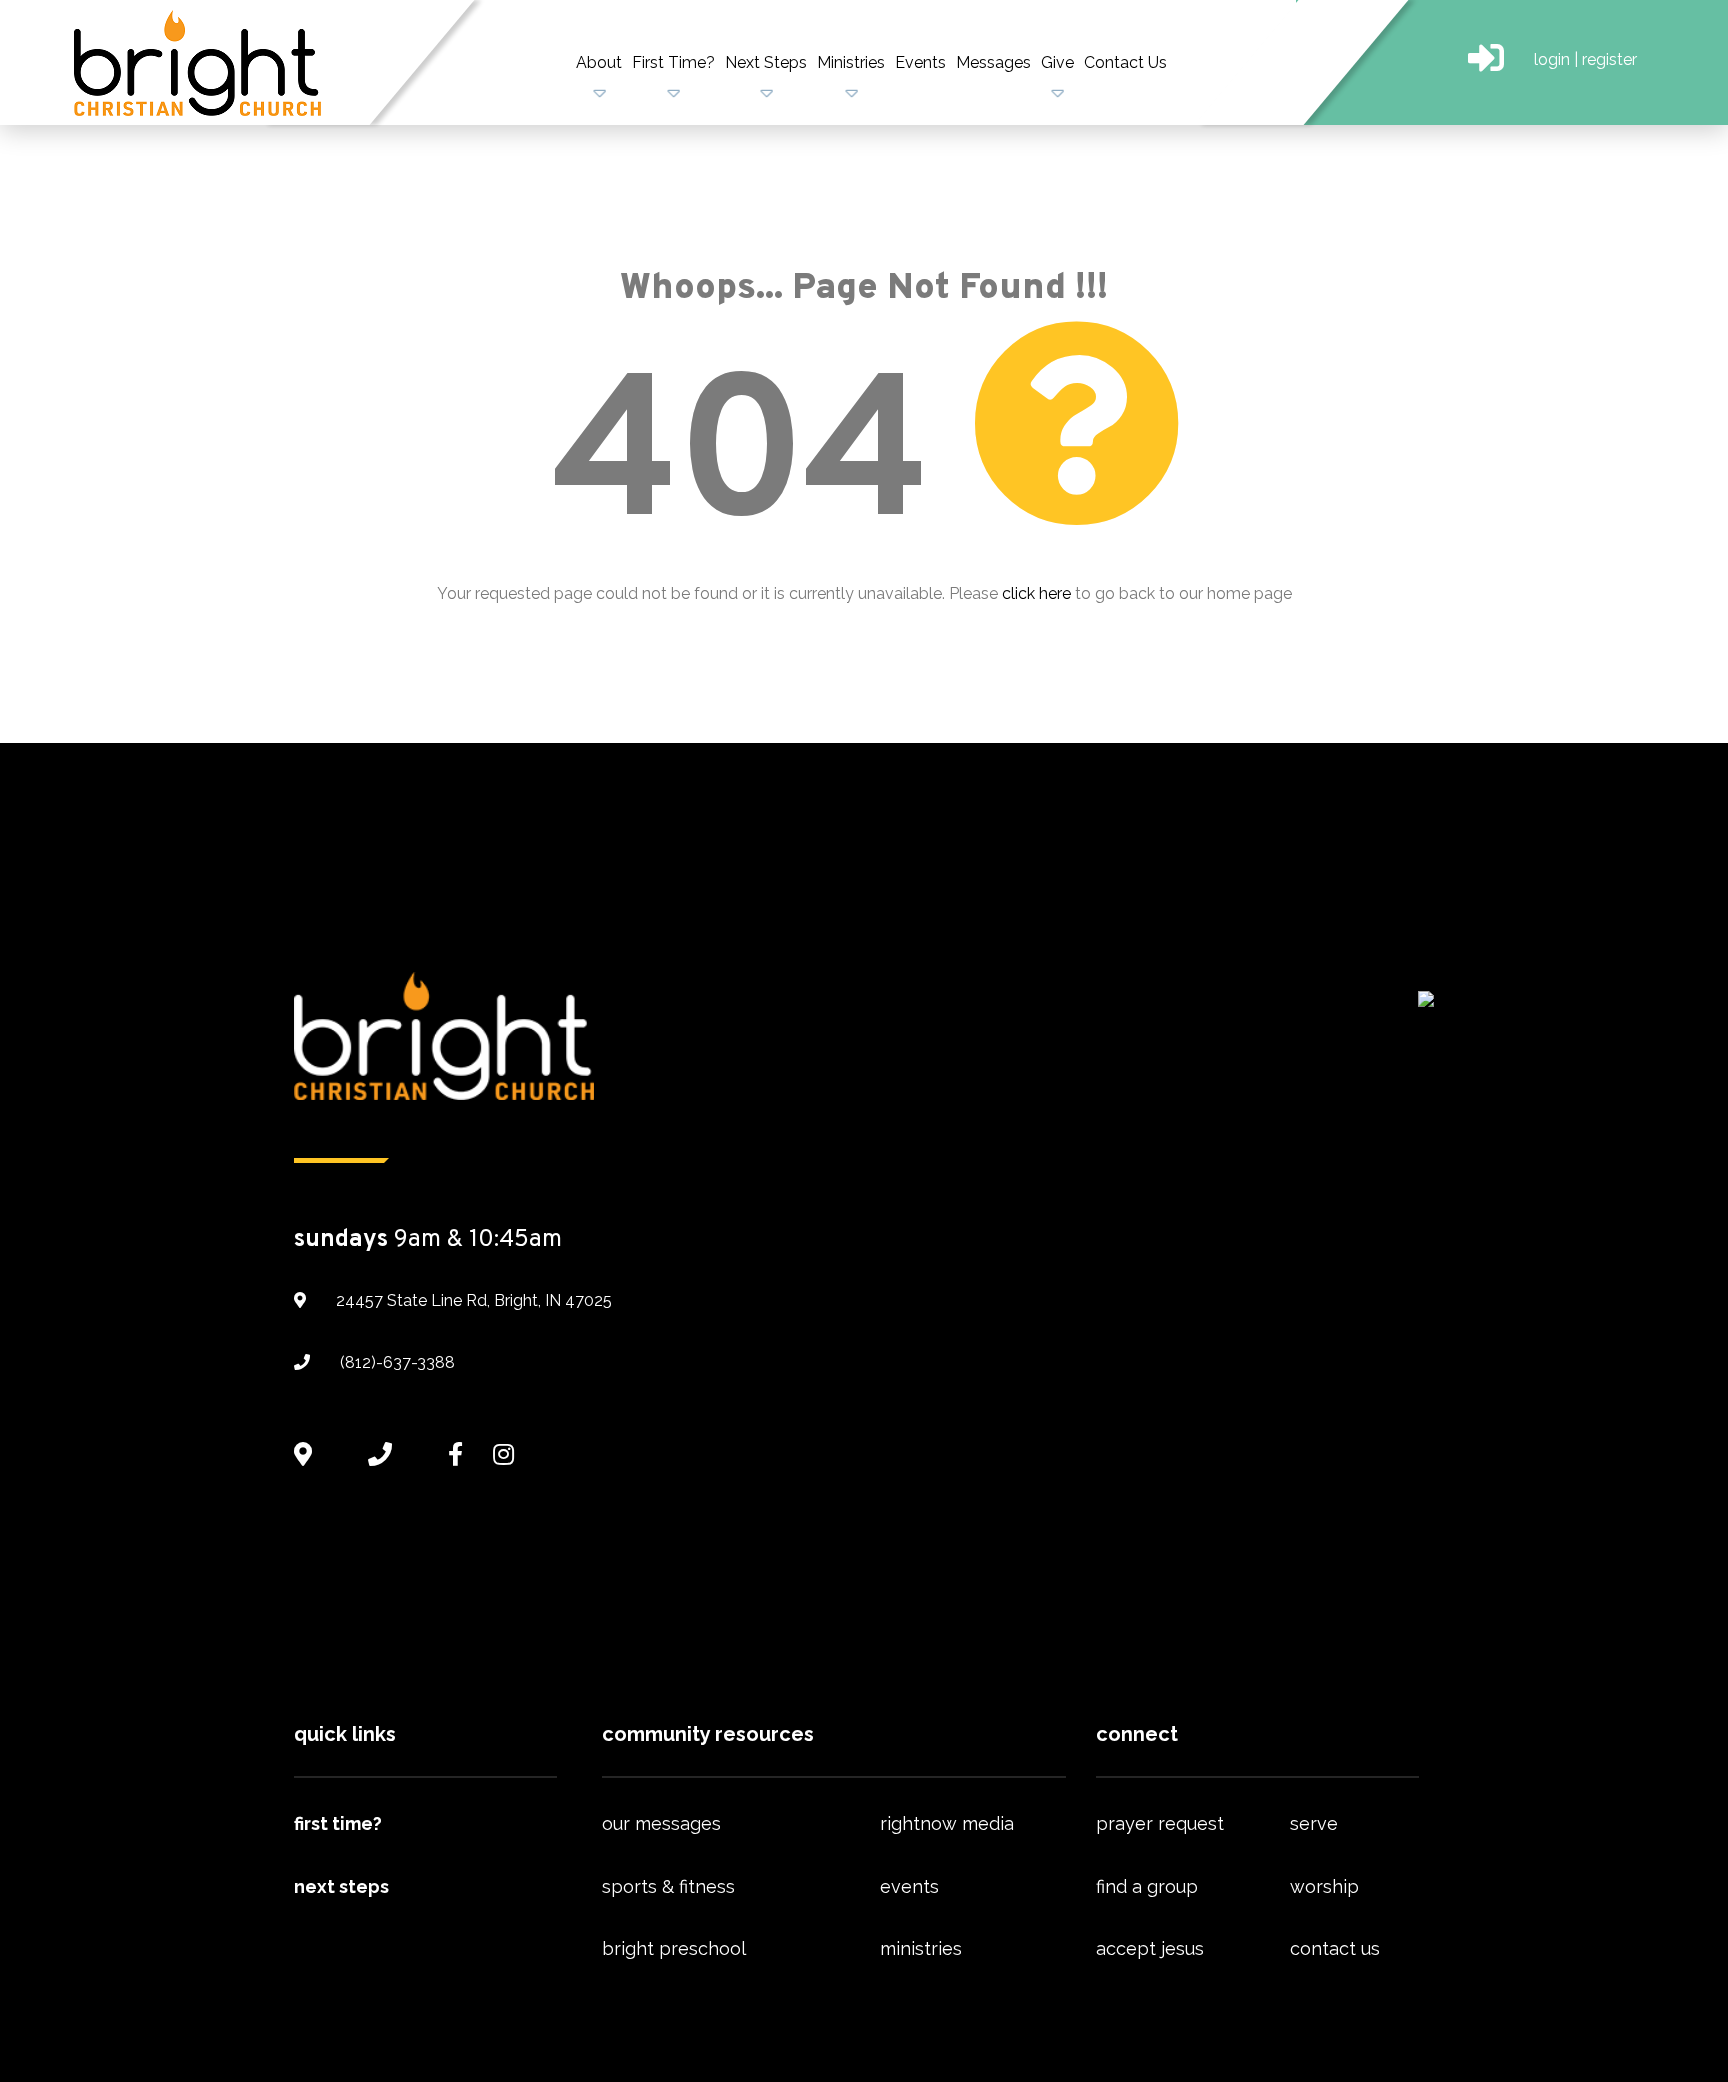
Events (920, 62)
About (599, 62)
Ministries (851, 62)
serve (1314, 1823)
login (1552, 59)
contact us (1335, 1948)
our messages (661, 1823)
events (909, 1886)
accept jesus (1150, 1948)
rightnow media (947, 1823)
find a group (1147, 1886)
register (1609, 59)
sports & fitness (668, 1886)
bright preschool (674, 1948)
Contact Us (1125, 62)
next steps (341, 1886)
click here (1036, 593)
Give (1057, 62)
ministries (921, 1948)
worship (1324, 1886)
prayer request (1160, 1823)
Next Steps (766, 62)
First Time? (673, 62)
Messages (993, 62)
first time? (338, 1823)
